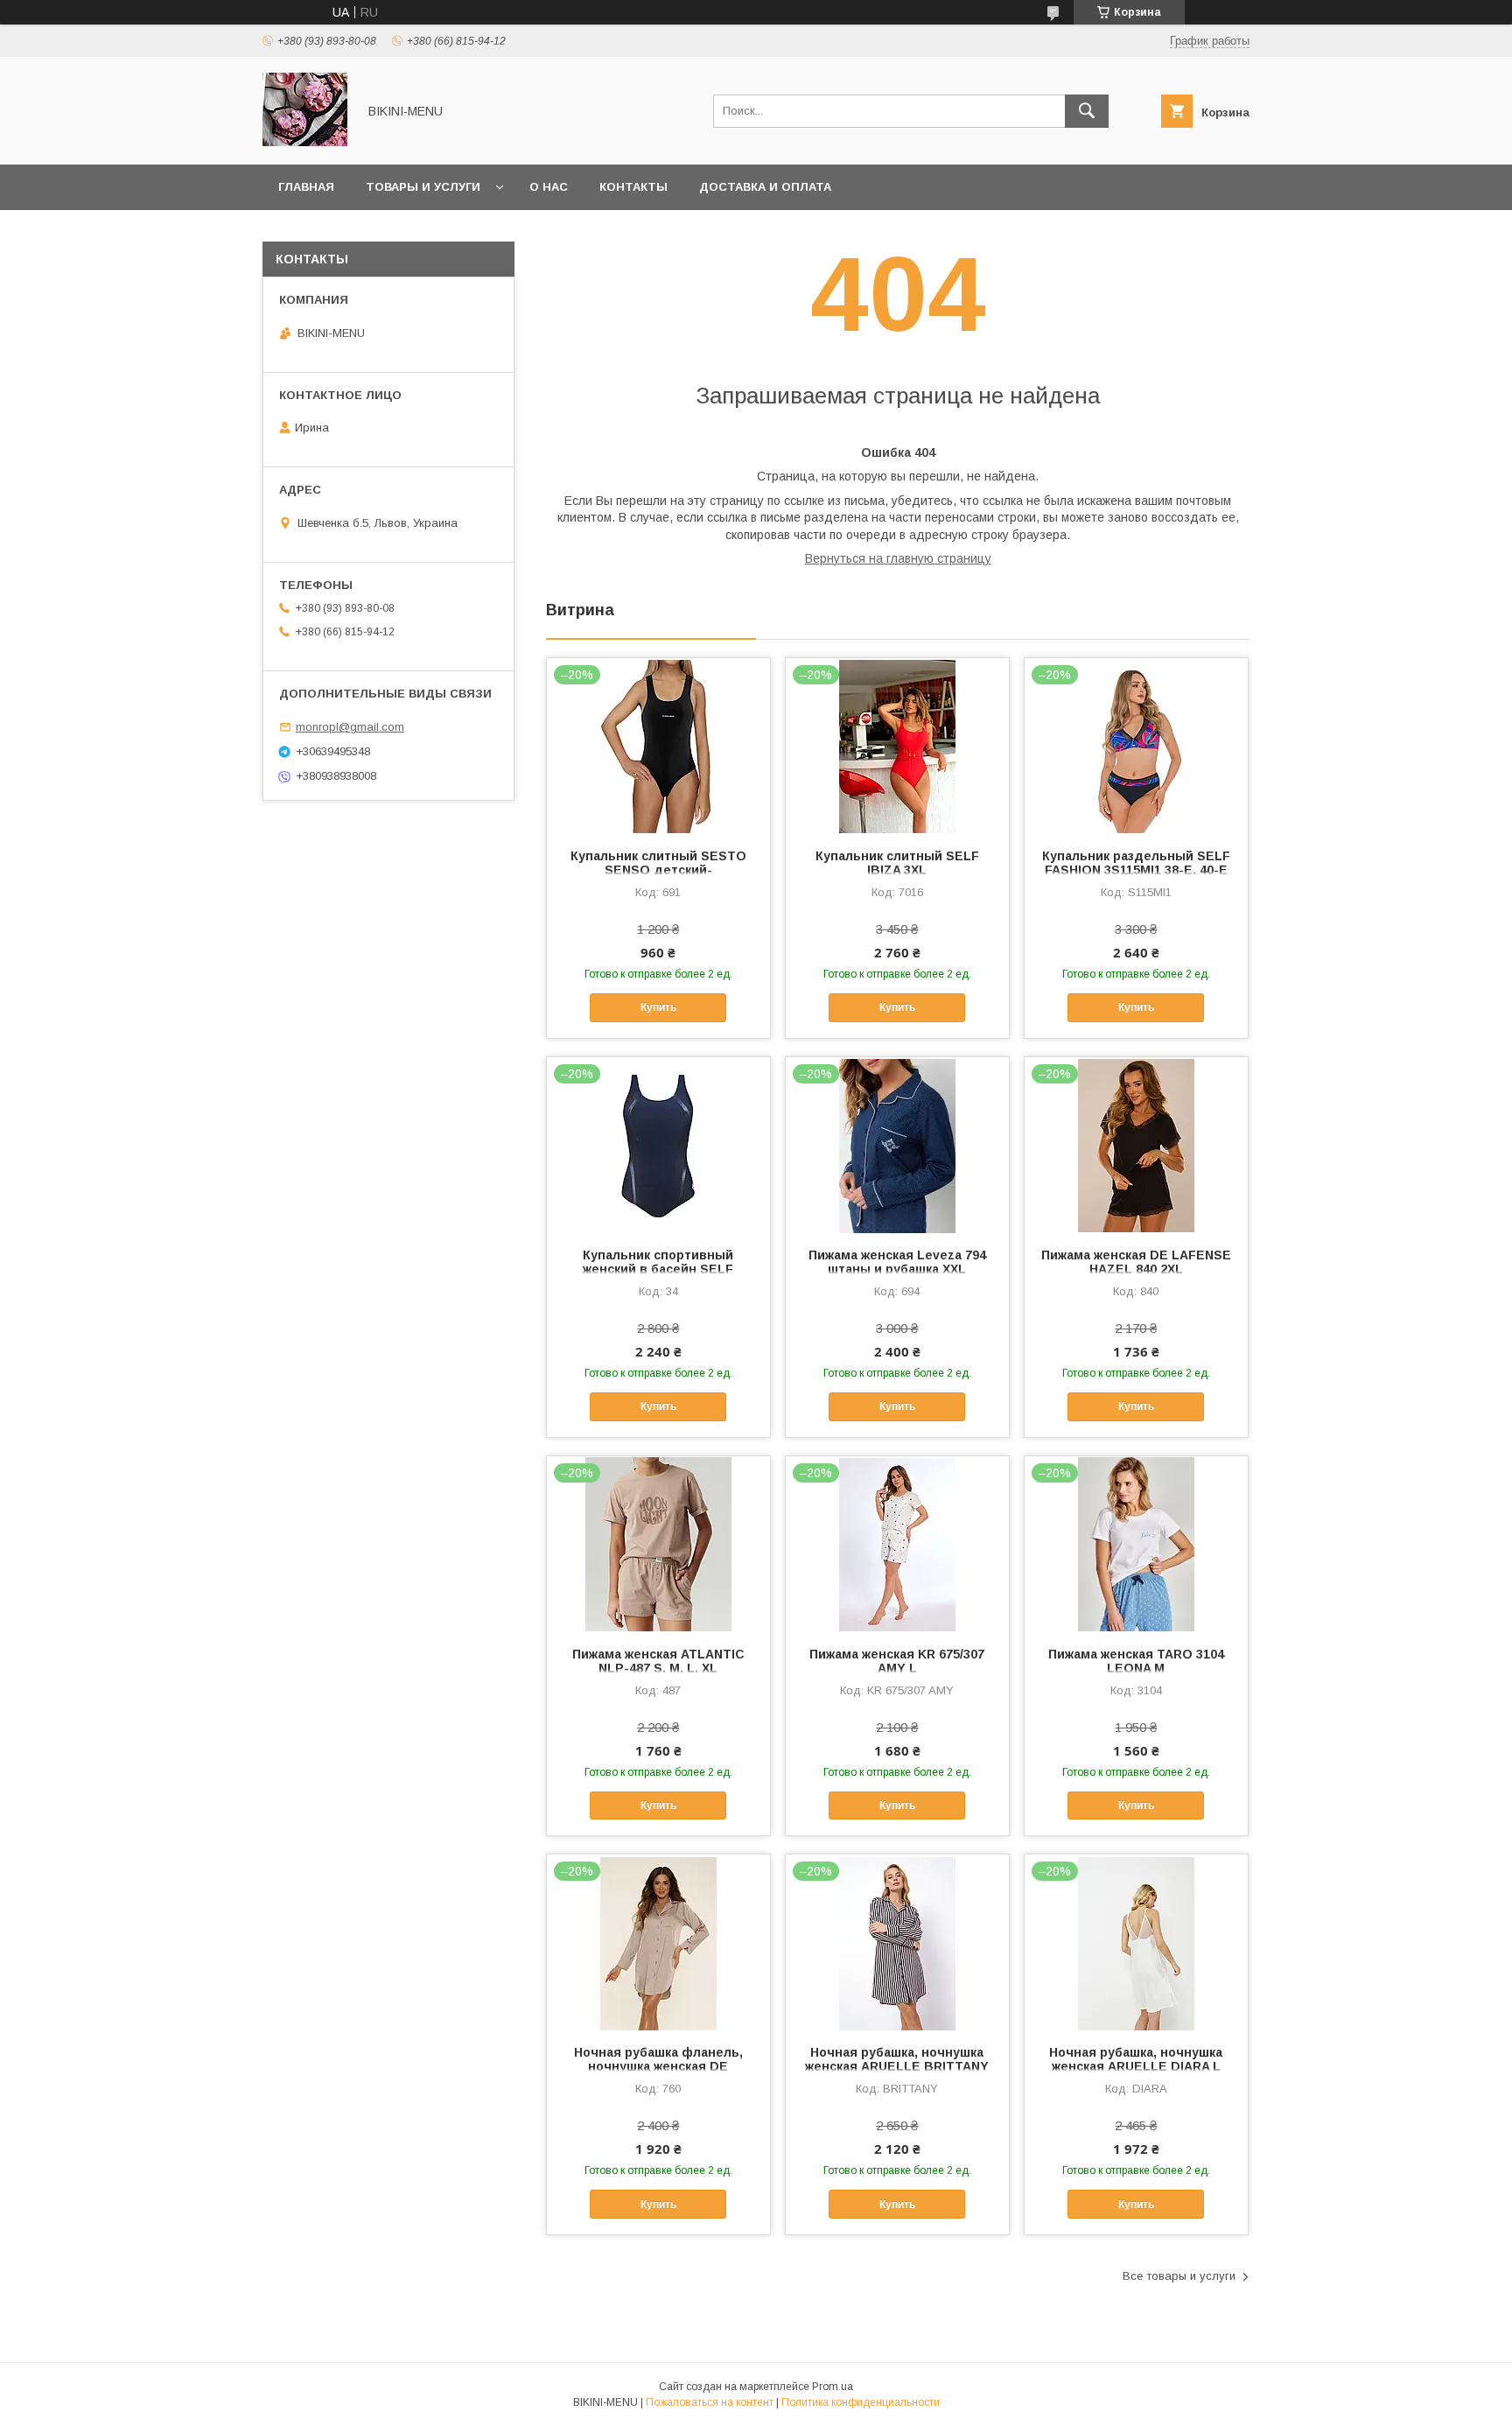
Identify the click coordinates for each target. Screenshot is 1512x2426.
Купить (658, 1007)
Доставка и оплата (765, 187)
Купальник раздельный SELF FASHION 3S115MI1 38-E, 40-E (1136, 863)
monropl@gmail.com (350, 727)
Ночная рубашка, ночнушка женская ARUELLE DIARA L (1136, 2059)
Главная (306, 187)
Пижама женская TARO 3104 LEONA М (1136, 1661)
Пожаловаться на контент (710, 2402)
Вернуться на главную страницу (898, 558)
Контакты (633, 187)
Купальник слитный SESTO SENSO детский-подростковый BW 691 (658, 870)
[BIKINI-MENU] (305, 142)
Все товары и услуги (1179, 2276)
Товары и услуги (423, 187)
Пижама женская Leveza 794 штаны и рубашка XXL (897, 1262)
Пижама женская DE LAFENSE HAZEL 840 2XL (1136, 1262)
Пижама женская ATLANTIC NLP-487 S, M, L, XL (658, 1661)
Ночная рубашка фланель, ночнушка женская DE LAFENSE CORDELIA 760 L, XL (658, 2066)
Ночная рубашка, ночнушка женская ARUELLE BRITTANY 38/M (897, 2066)
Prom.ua (833, 2387)
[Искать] (1087, 111)
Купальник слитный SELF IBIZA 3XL (897, 863)
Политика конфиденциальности (861, 2402)
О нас (549, 187)
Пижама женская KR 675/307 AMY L (897, 1661)
